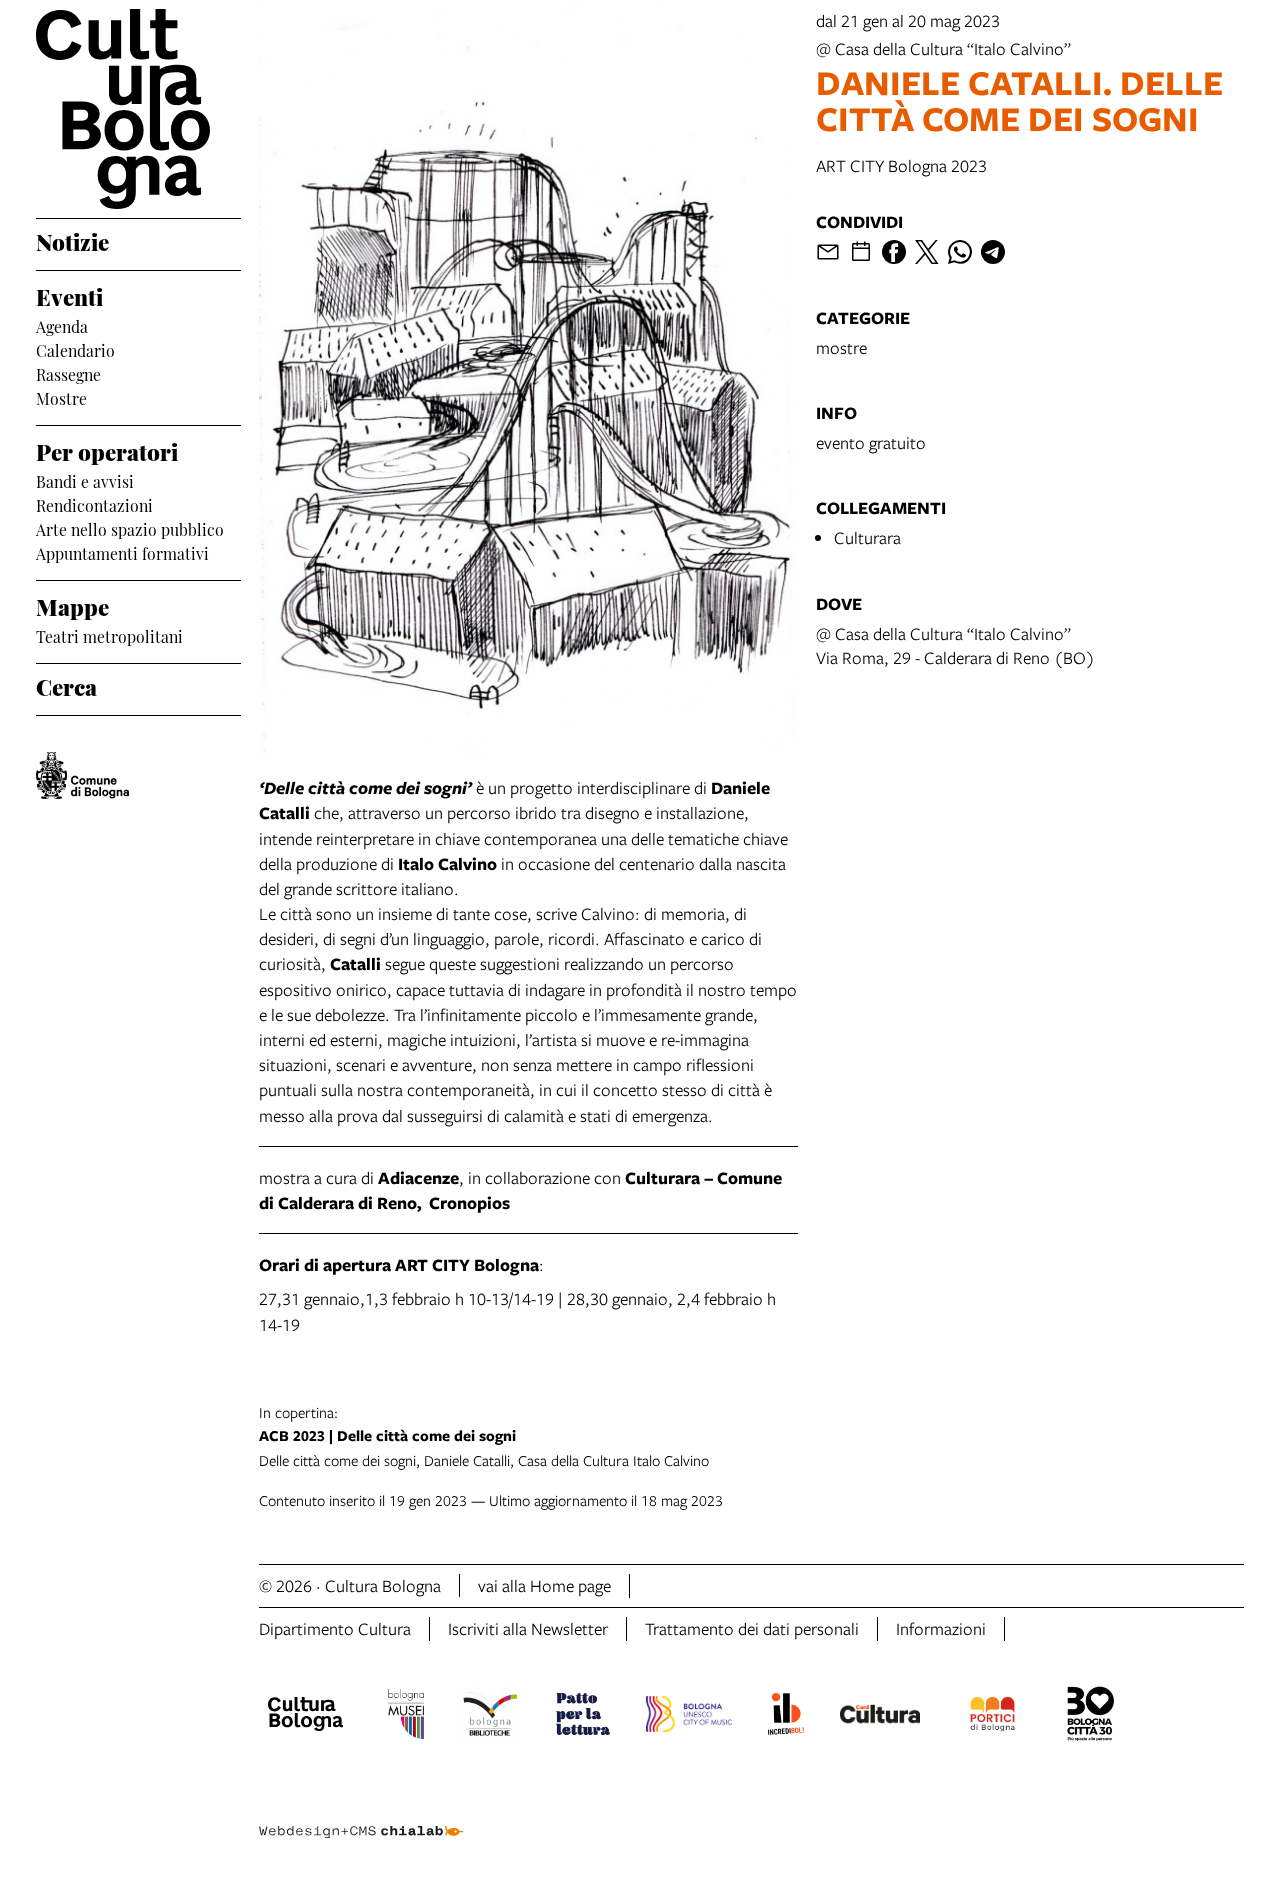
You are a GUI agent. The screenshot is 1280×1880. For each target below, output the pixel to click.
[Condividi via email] (828, 252)
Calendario (75, 349)
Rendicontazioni (94, 504)
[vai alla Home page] (138, 109)
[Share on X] (927, 252)
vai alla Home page (544, 1585)
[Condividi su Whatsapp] (960, 252)
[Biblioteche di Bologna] (490, 1717)
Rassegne (68, 373)
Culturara (867, 537)
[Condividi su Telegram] (993, 252)
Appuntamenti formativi (122, 552)
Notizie (72, 240)
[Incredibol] (785, 1717)
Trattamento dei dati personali (752, 1628)
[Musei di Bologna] (405, 1717)
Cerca (66, 685)
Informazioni (941, 1628)
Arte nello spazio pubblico (130, 528)
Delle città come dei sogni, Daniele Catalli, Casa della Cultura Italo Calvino (484, 1436)
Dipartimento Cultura (335, 1628)
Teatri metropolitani (109, 635)
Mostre (61, 397)
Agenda (62, 325)
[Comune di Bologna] (82, 775)
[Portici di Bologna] (993, 1717)
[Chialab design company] (361, 1814)
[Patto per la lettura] (583, 1717)
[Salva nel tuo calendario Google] (861, 252)
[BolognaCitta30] (1091, 1717)
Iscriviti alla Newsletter (528, 1628)
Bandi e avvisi (85, 480)
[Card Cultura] (880, 1717)
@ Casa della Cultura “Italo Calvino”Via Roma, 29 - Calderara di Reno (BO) (955, 645)
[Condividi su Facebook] (894, 252)
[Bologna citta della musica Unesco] (689, 1717)
